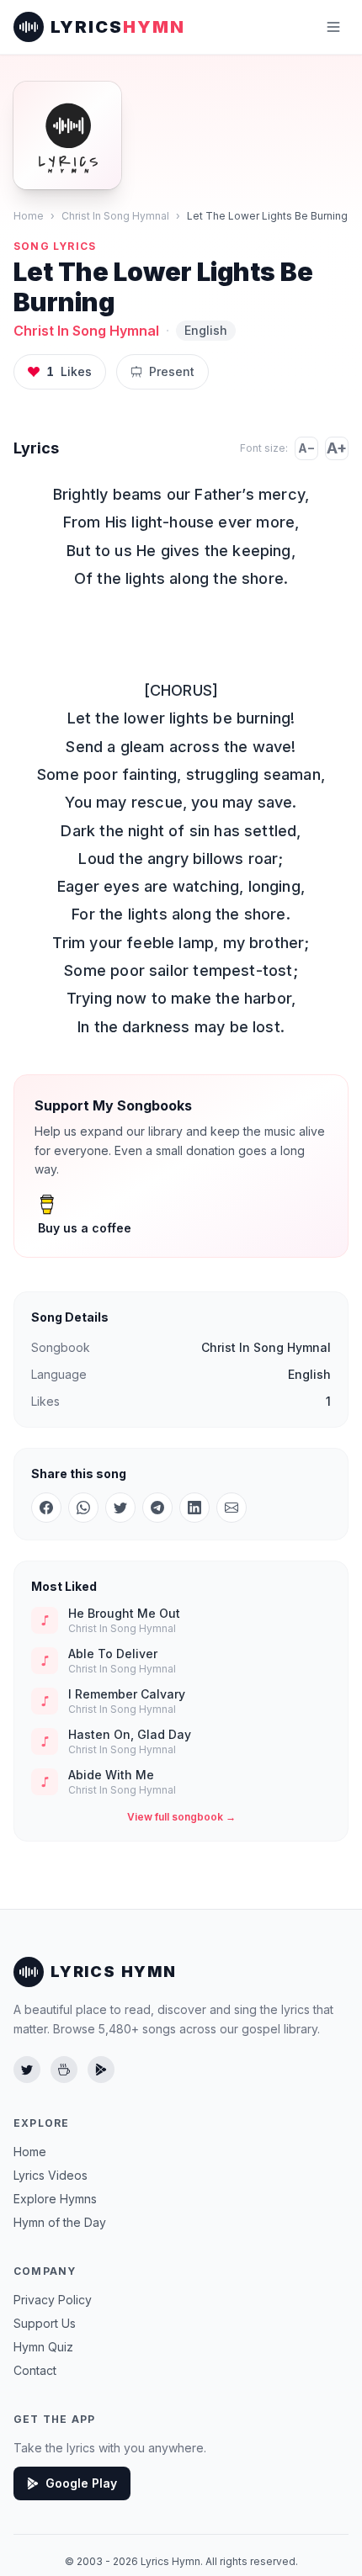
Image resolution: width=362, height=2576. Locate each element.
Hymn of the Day (60, 2222)
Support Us (45, 2323)
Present (172, 371)
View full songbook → (181, 1817)
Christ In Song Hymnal (115, 216)
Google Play (81, 2483)
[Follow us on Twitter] (27, 2070)
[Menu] (333, 27)
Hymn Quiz (43, 2347)
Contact (35, 2370)
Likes (69, 371)
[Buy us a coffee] (64, 2070)
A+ (337, 448)
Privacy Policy (53, 2300)
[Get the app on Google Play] (101, 2070)
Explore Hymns (55, 2199)
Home (29, 216)
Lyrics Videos (51, 2175)
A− (306, 448)
